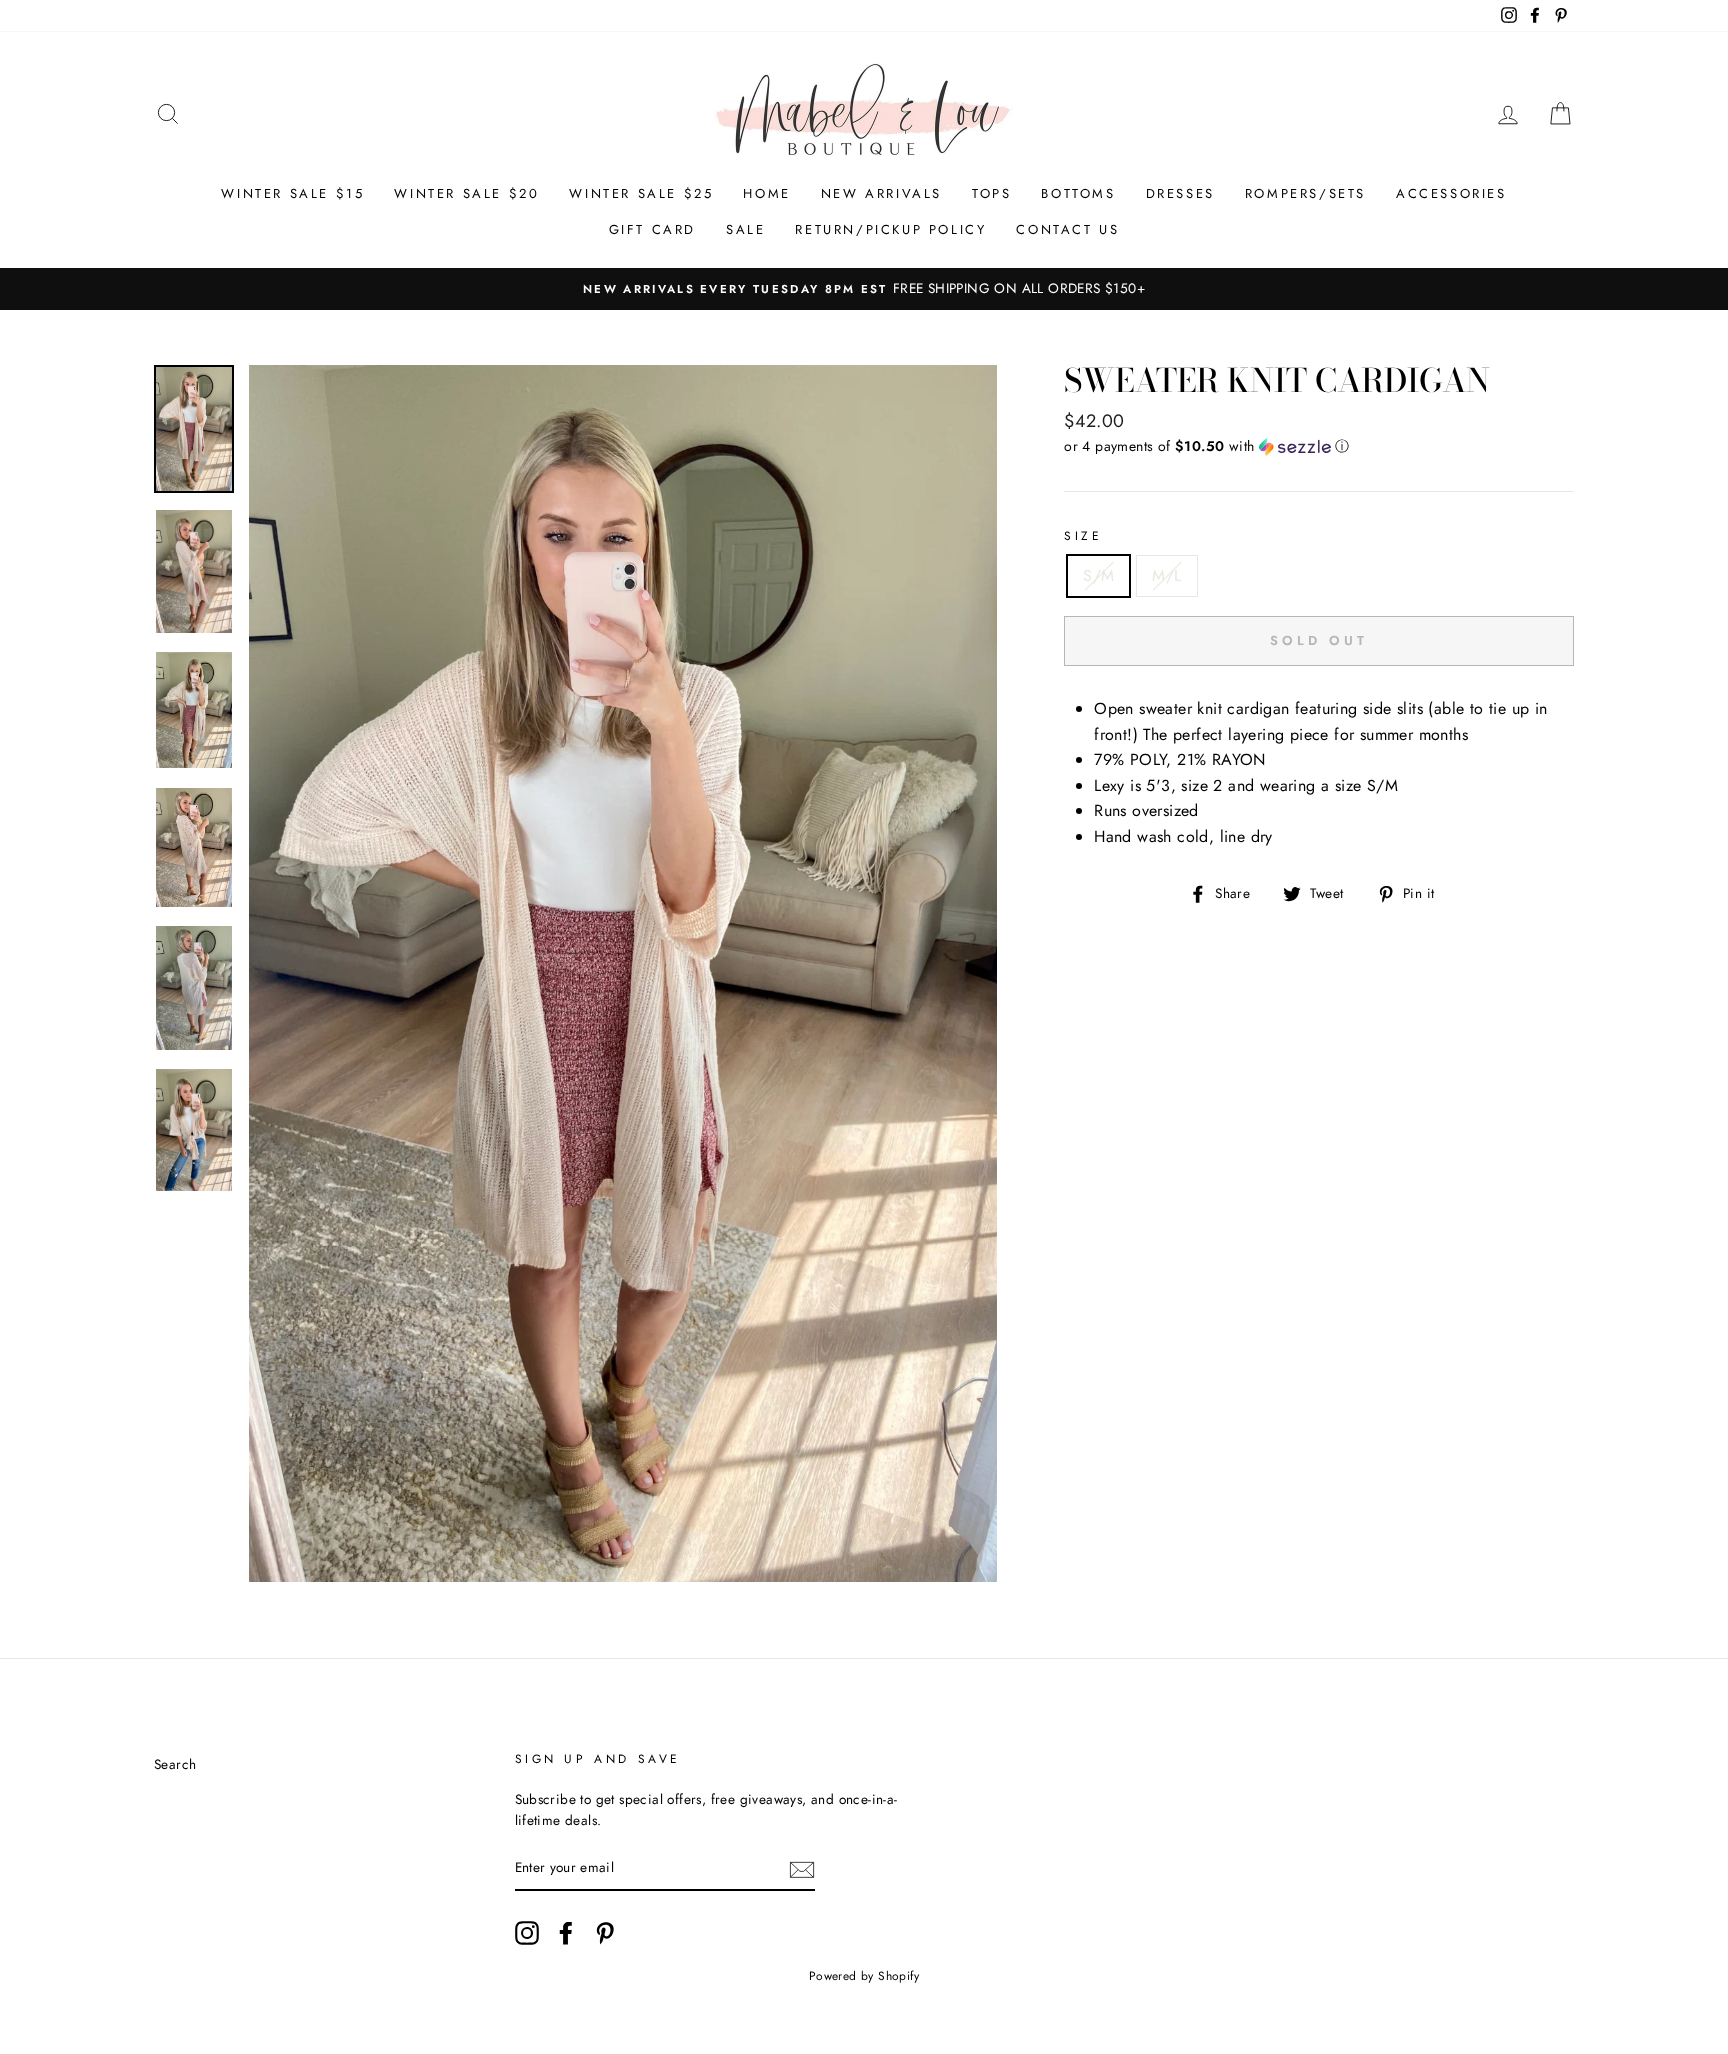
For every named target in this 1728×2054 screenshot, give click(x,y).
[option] (864, 289)
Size (1083, 536)
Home (766, 193)
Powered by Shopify (864, 1976)
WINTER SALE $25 (641, 193)
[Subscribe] (802, 1869)
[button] (1319, 446)
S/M (1098, 575)
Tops (991, 193)
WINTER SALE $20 (466, 193)
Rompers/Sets (1305, 193)
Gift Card (652, 229)
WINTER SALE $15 (292, 193)
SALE (745, 229)
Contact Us (1067, 229)
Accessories (1451, 193)
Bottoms (1078, 193)
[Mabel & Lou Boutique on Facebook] (566, 1933)
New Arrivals (881, 193)
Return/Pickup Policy (890, 229)
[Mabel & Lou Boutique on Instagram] (527, 1933)
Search (175, 1764)
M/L (1166, 575)
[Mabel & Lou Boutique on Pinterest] (605, 1933)
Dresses (1180, 193)
